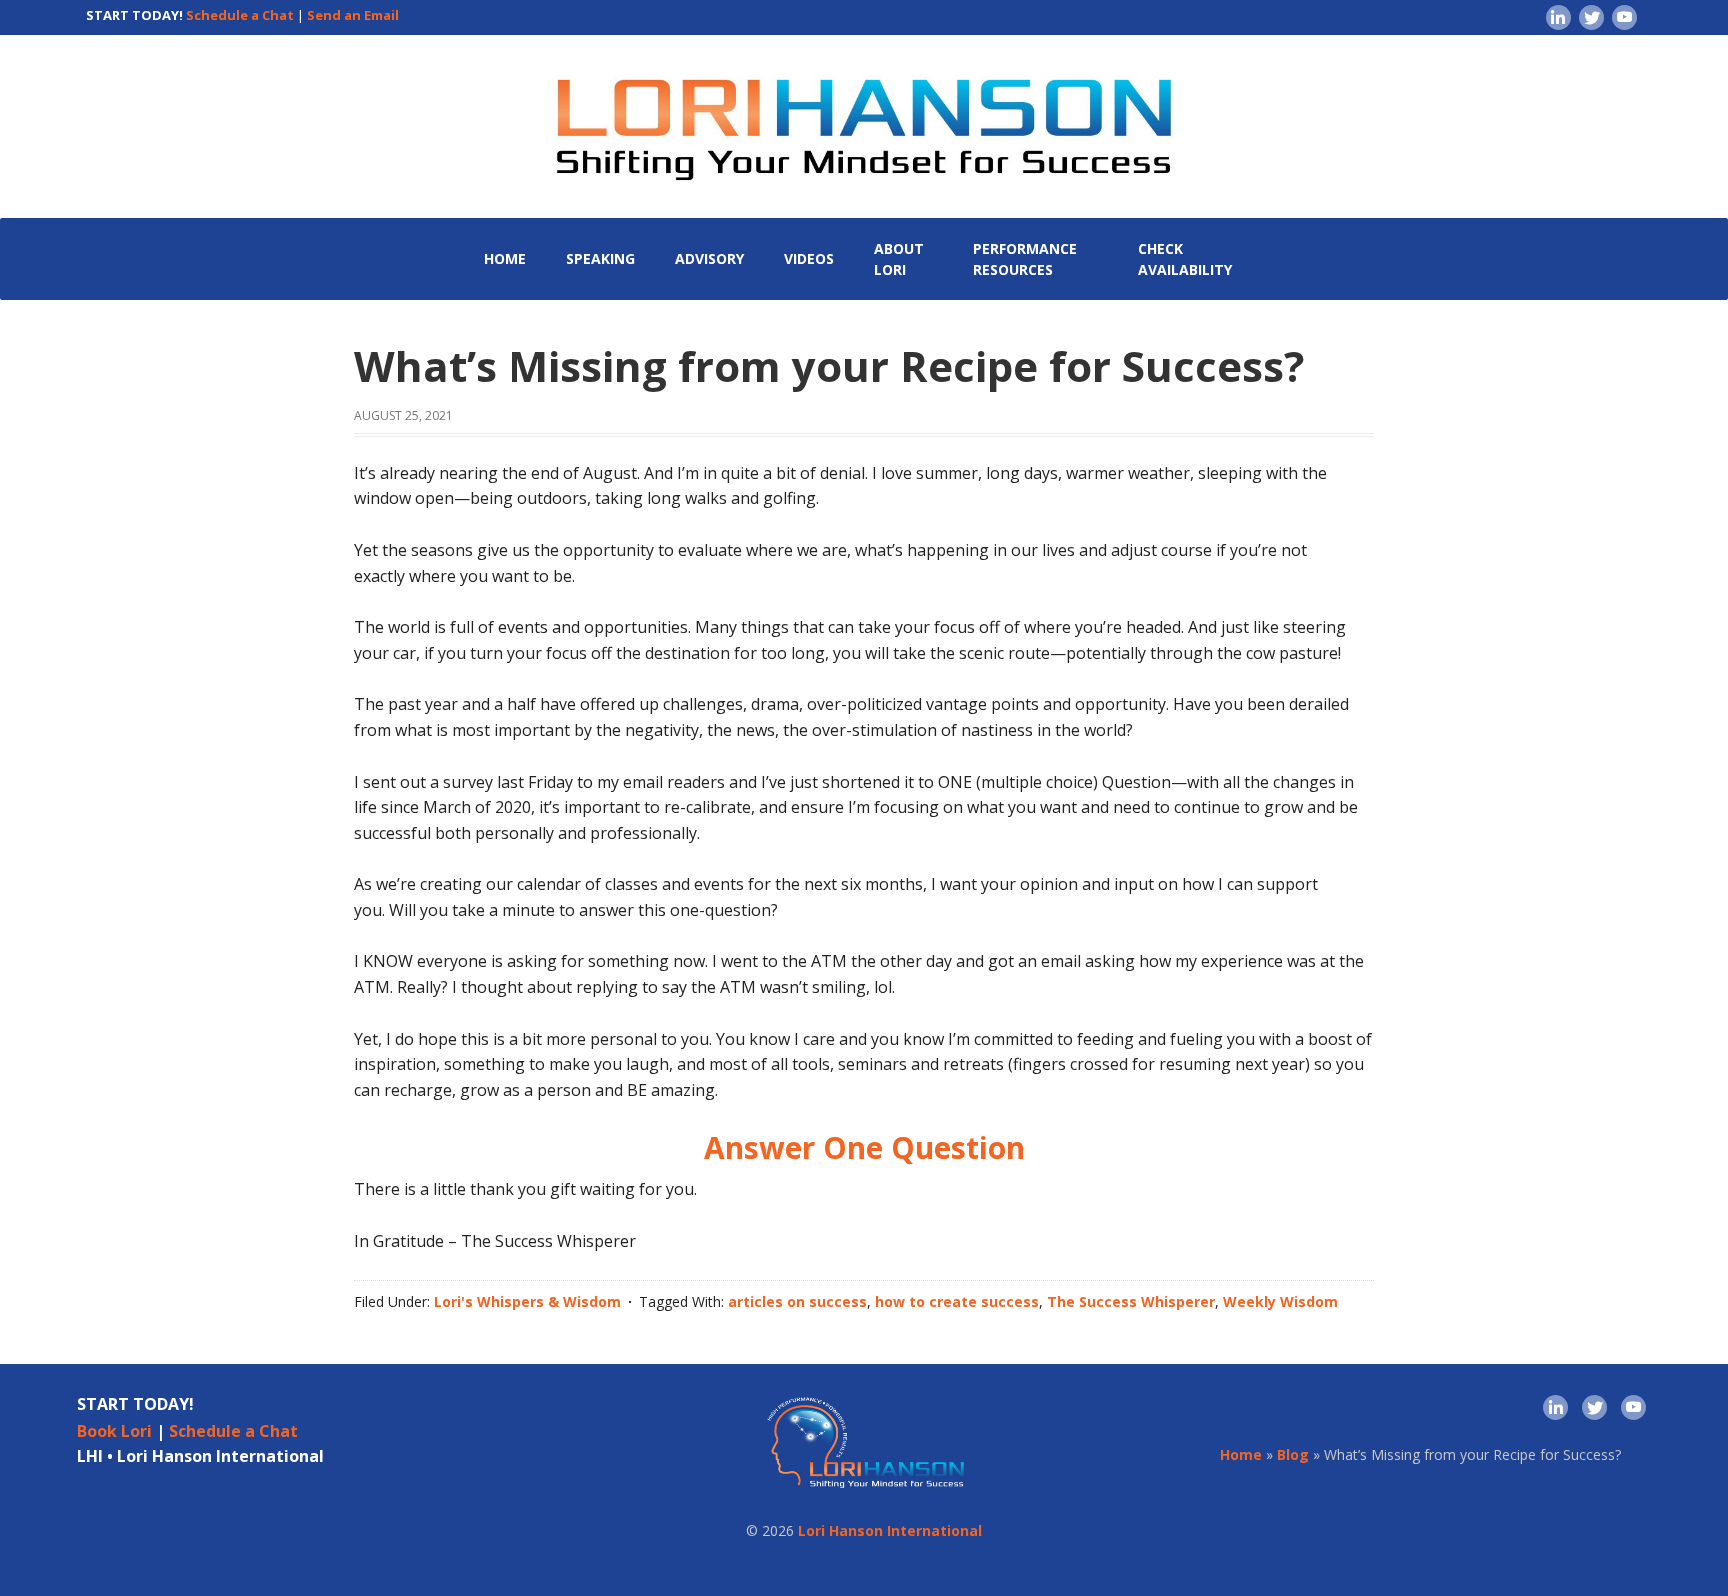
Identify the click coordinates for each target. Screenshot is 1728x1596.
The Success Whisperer (1131, 1301)
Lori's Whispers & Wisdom (527, 1301)
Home (1241, 1454)
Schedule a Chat (240, 15)
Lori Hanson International (890, 1530)
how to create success (957, 1301)
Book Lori (114, 1431)
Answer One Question (864, 1147)
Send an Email (353, 15)
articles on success (797, 1301)
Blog (1293, 1454)
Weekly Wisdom (1280, 1301)
